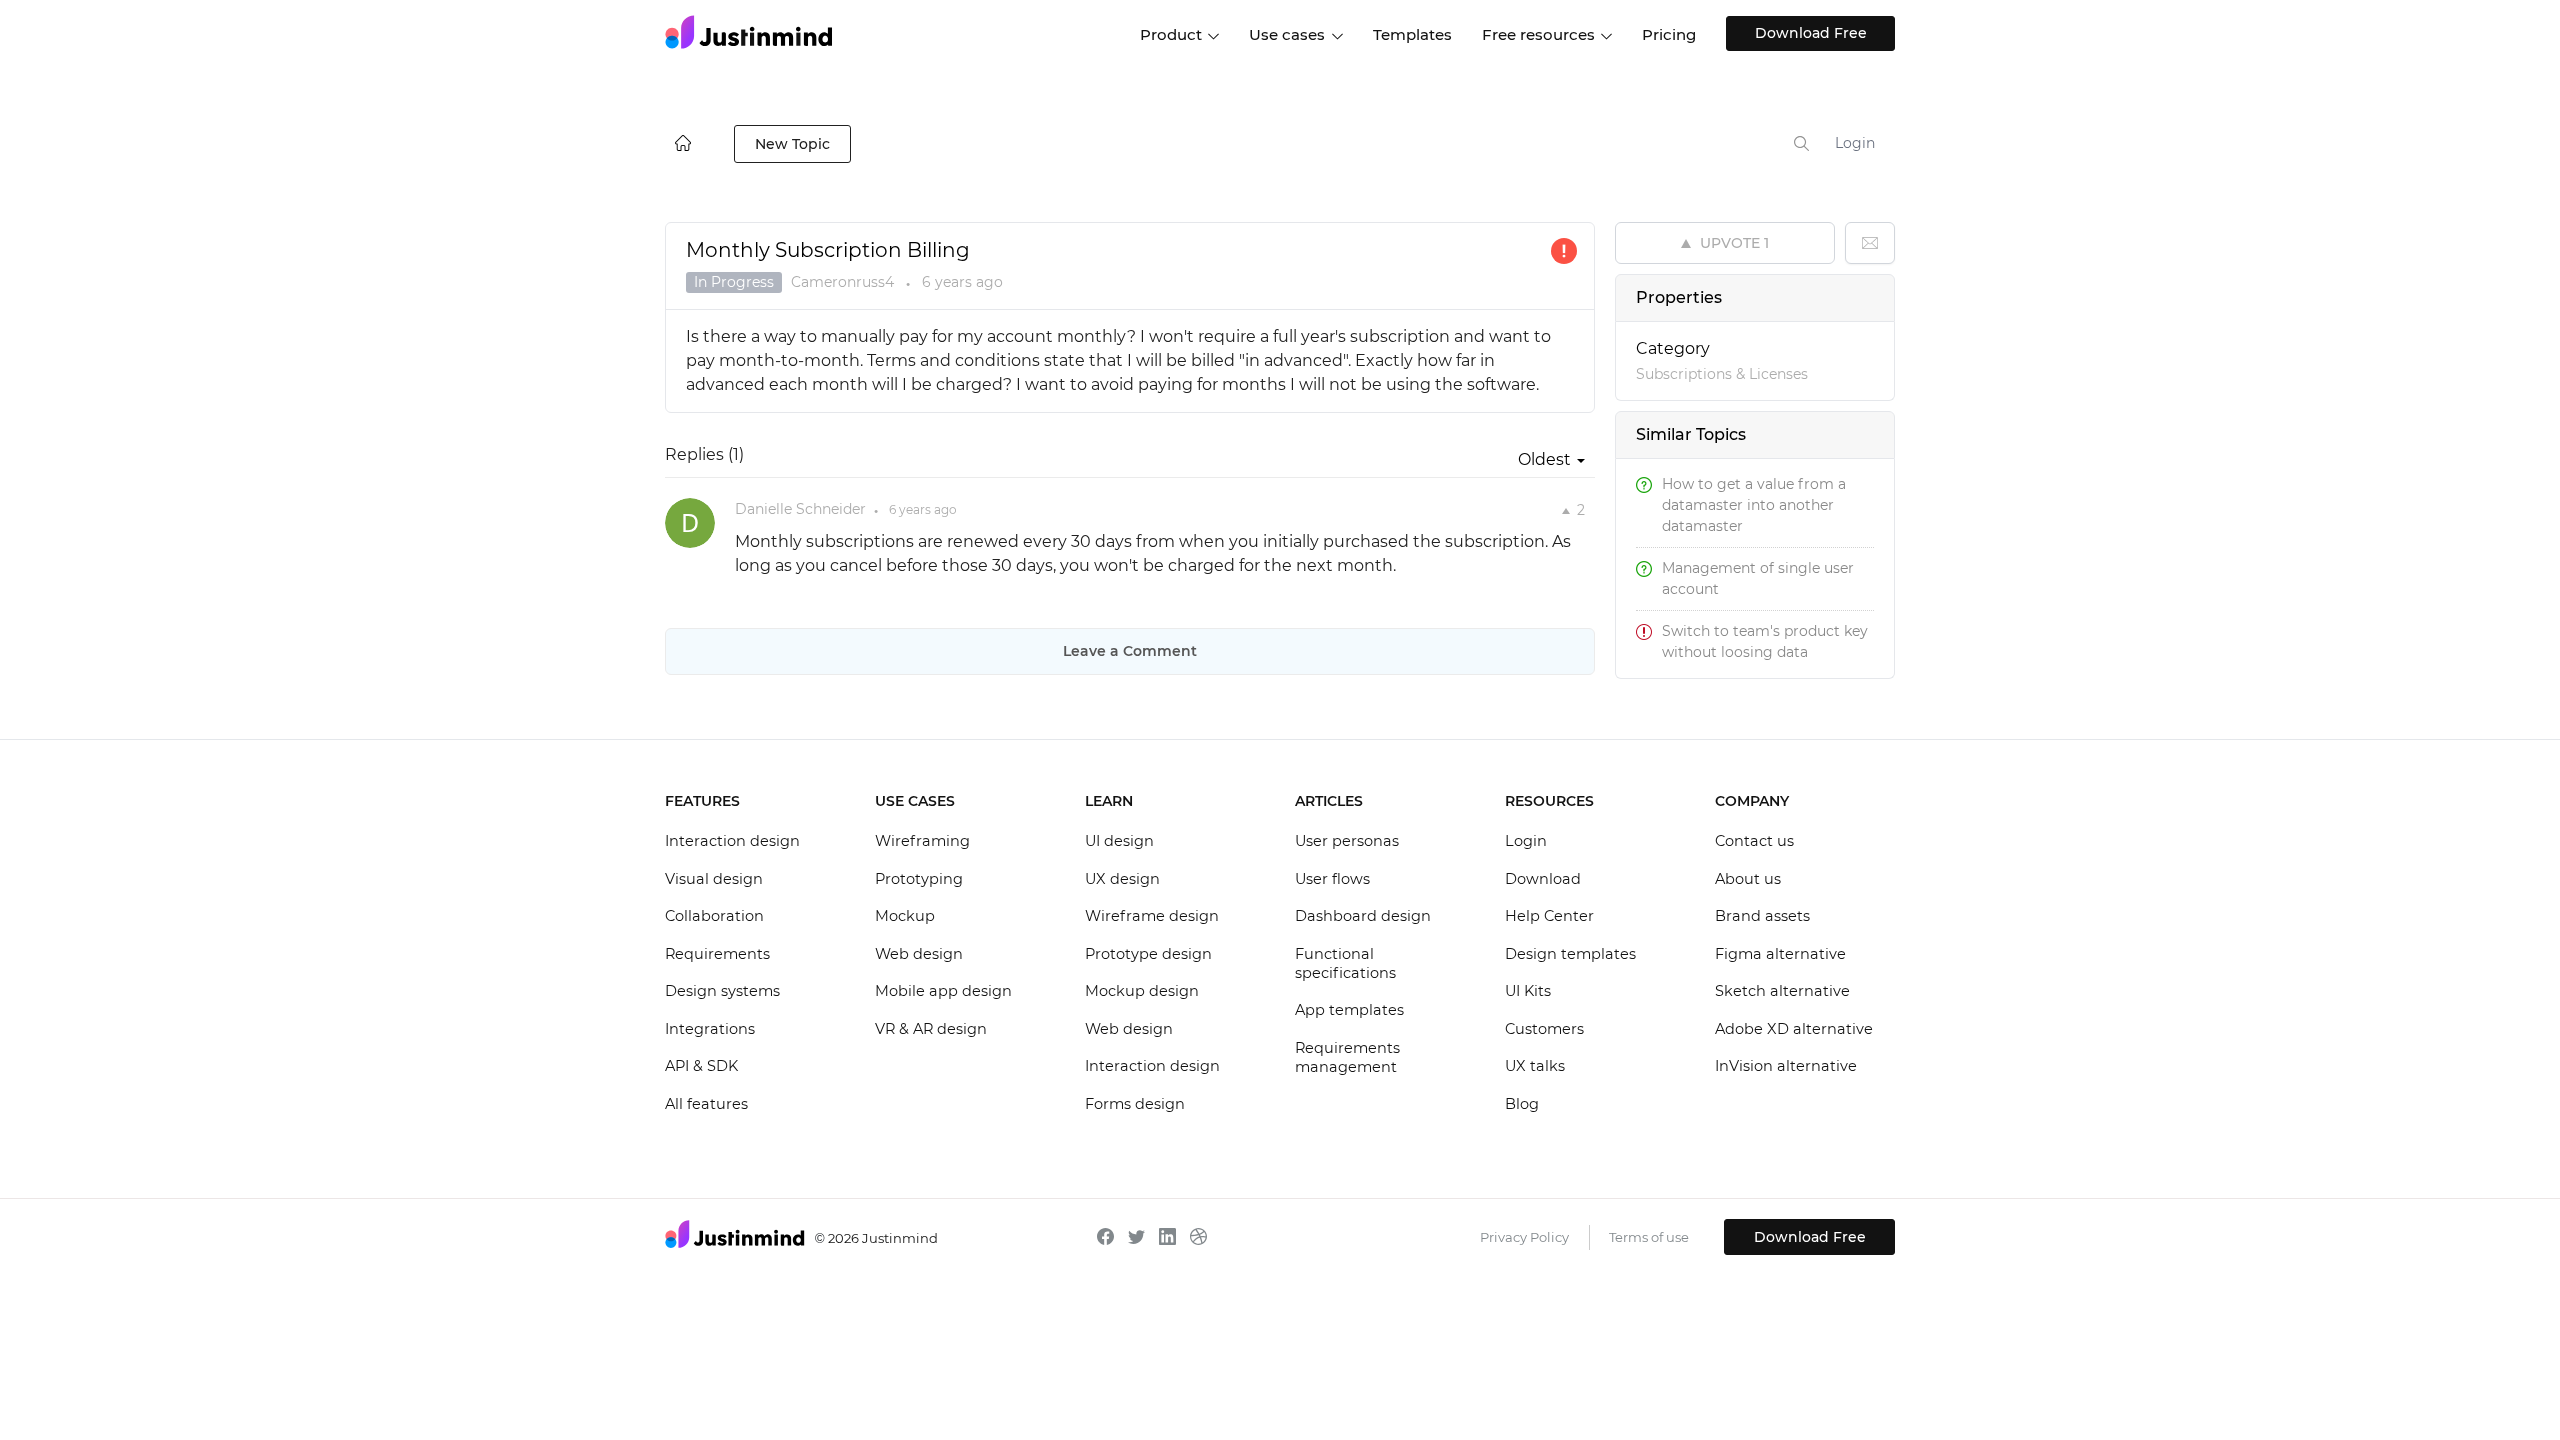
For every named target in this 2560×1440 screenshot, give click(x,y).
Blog (1522, 1104)
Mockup (905, 916)
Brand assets (1762, 916)
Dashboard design (1363, 916)
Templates (1412, 34)
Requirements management (1347, 1058)
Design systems (722, 991)
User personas (1347, 841)
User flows (1332, 879)
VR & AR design (931, 1029)
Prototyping (919, 879)
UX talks (1535, 1066)
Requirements (717, 954)
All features (706, 1104)
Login (1855, 143)
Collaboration (714, 916)
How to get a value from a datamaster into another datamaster (1754, 505)
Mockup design (1142, 991)
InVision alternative (1786, 1066)
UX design (1122, 879)
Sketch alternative (1782, 991)
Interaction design (732, 841)
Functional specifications (1345, 964)
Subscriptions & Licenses (1722, 374)
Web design (919, 954)
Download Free (1811, 33)
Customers (1544, 1029)
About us (1748, 879)
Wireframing (922, 841)
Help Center (1549, 916)
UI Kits (1528, 991)
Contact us (1754, 841)
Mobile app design (943, 991)
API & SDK (701, 1066)
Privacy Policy (1524, 1237)
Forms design (1135, 1104)
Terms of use (1649, 1237)
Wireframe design (1152, 916)
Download (1543, 879)
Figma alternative (1780, 954)
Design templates (1570, 954)
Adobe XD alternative (1794, 1029)
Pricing (1669, 34)
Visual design (714, 879)
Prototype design (1148, 954)
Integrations (710, 1029)
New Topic (792, 144)
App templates (1349, 1010)
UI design (1119, 841)
